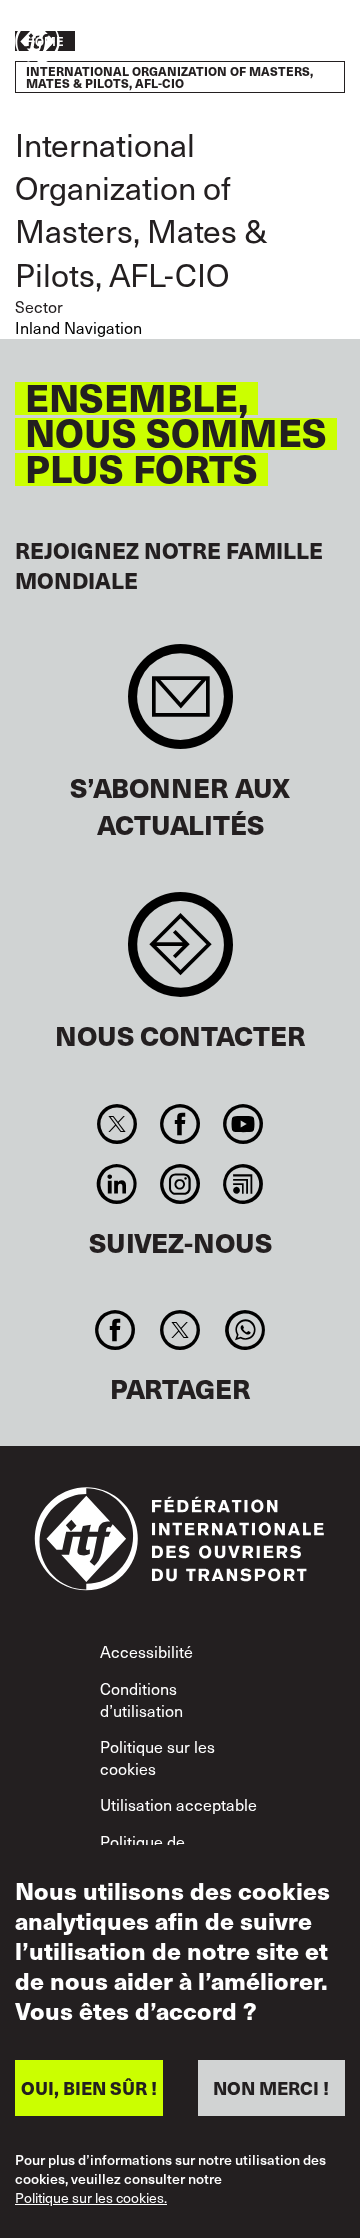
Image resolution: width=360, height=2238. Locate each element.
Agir (286, 43)
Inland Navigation (78, 327)
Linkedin (116, 1184)
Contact (180, 954)
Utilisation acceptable (178, 1804)
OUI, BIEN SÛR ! (89, 2087)
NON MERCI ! (271, 2087)
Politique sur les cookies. (91, 2198)
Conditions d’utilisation (141, 1699)
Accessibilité (146, 1651)
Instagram (179, 1184)
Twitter (116, 1124)
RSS (243, 1184)
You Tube (243, 1124)
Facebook (179, 1124)
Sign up (180, 706)
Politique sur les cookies (157, 1757)
